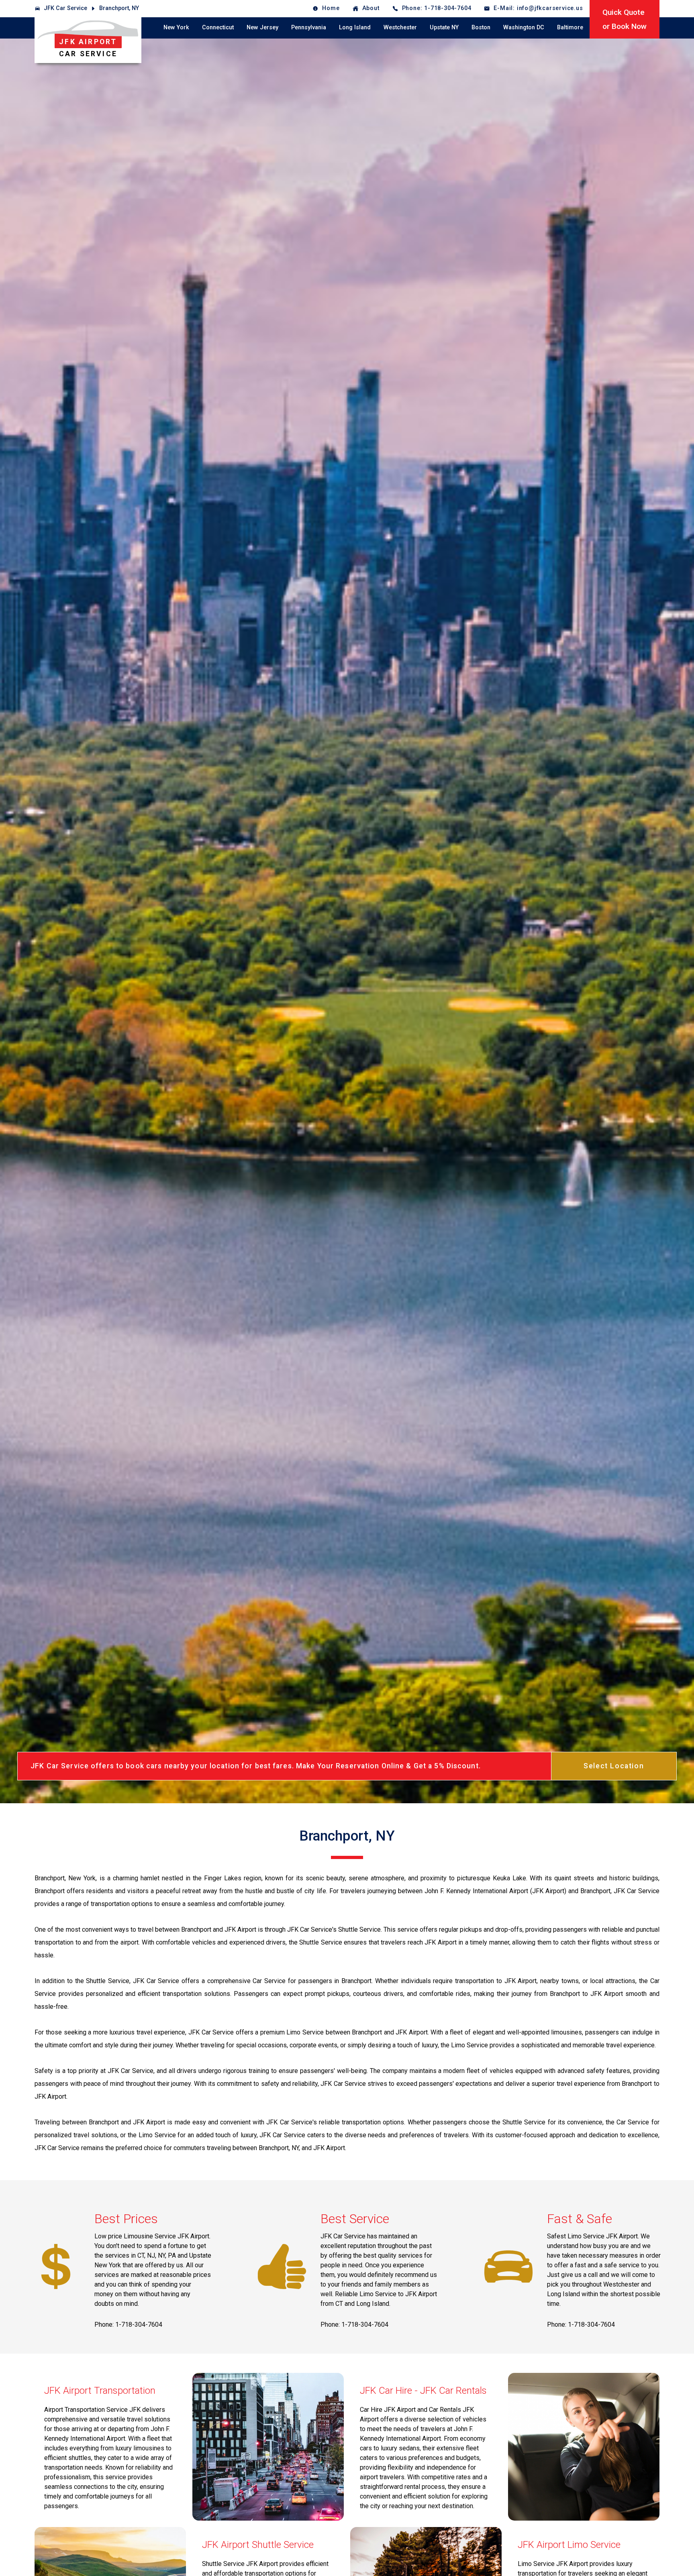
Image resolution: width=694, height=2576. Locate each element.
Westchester (400, 27)
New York (176, 27)
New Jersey (262, 27)
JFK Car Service (65, 8)
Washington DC (524, 27)
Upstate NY (444, 27)
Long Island (355, 27)
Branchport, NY (119, 8)
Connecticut (218, 27)
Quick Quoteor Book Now (625, 19)
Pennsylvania (309, 27)
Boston (481, 27)
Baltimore (570, 27)
